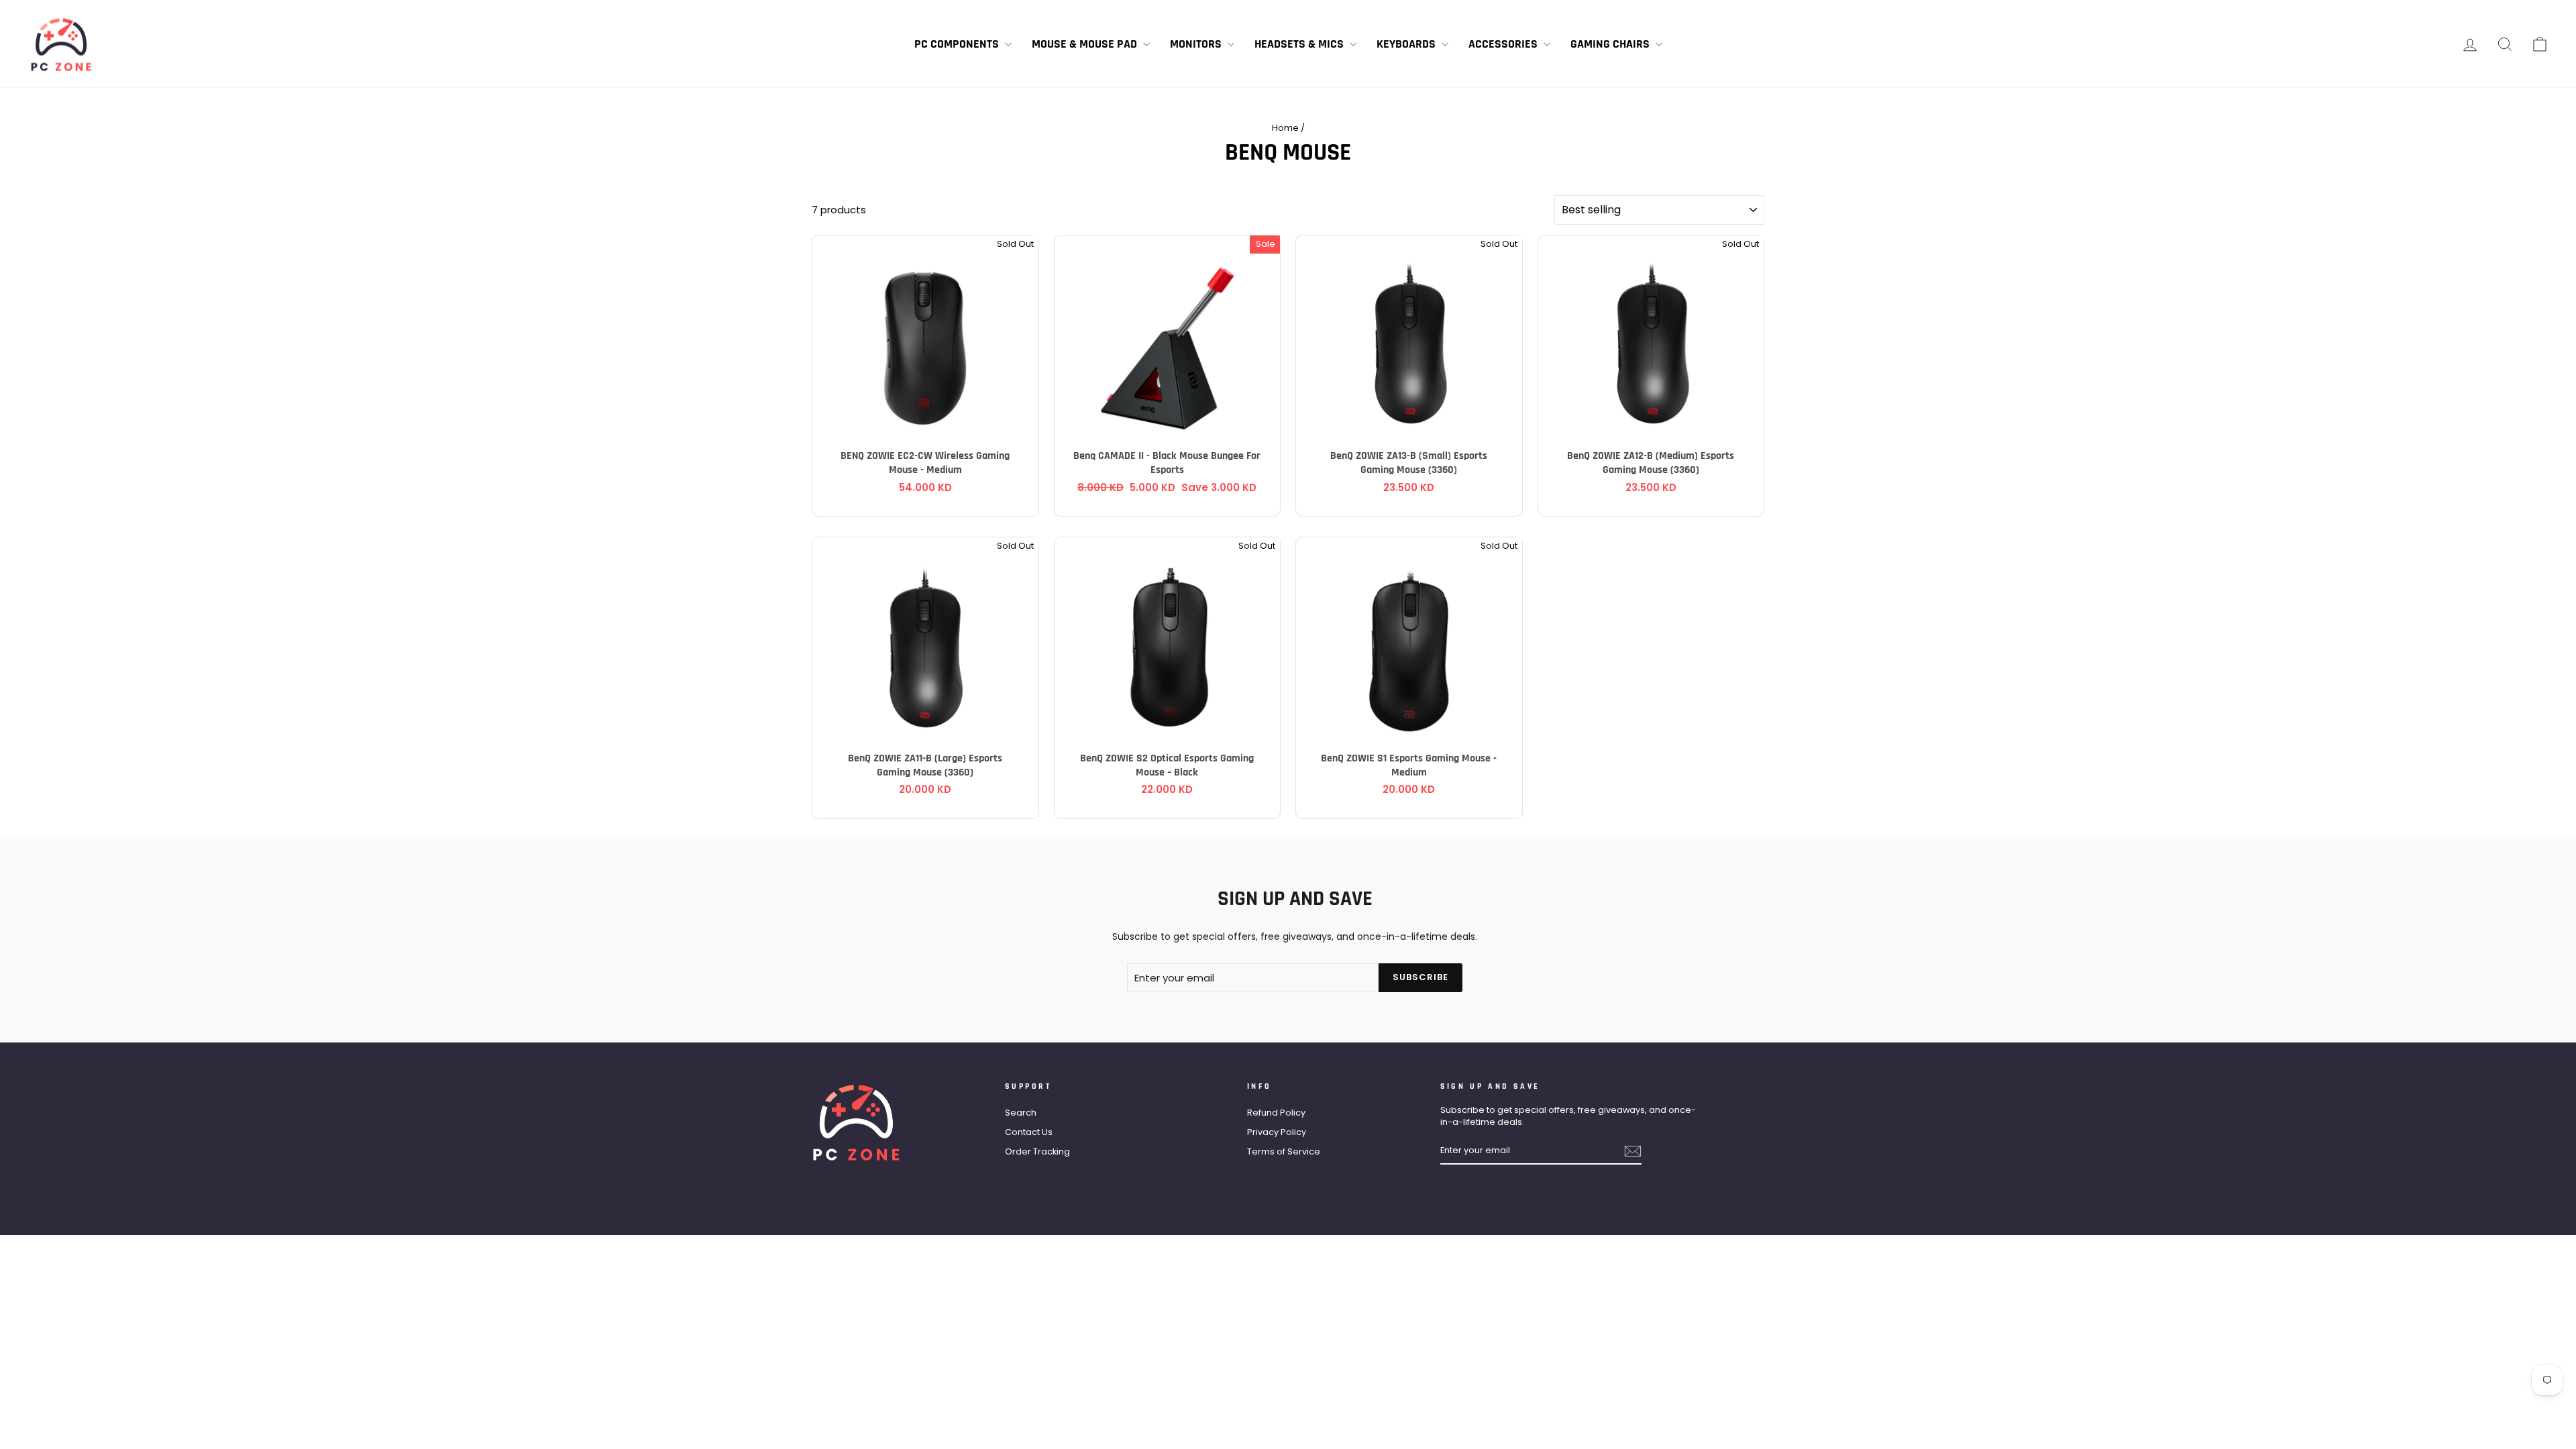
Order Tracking (1037, 1151)
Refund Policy (1276, 1113)
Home (1285, 128)
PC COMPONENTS (958, 44)
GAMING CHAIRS (1611, 44)
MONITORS (1197, 44)
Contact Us (1029, 1132)
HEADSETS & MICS (1300, 44)
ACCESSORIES (1504, 44)
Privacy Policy (1277, 1132)
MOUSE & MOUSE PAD (1086, 44)
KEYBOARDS (1407, 44)
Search (1021, 1113)
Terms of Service (1284, 1151)
